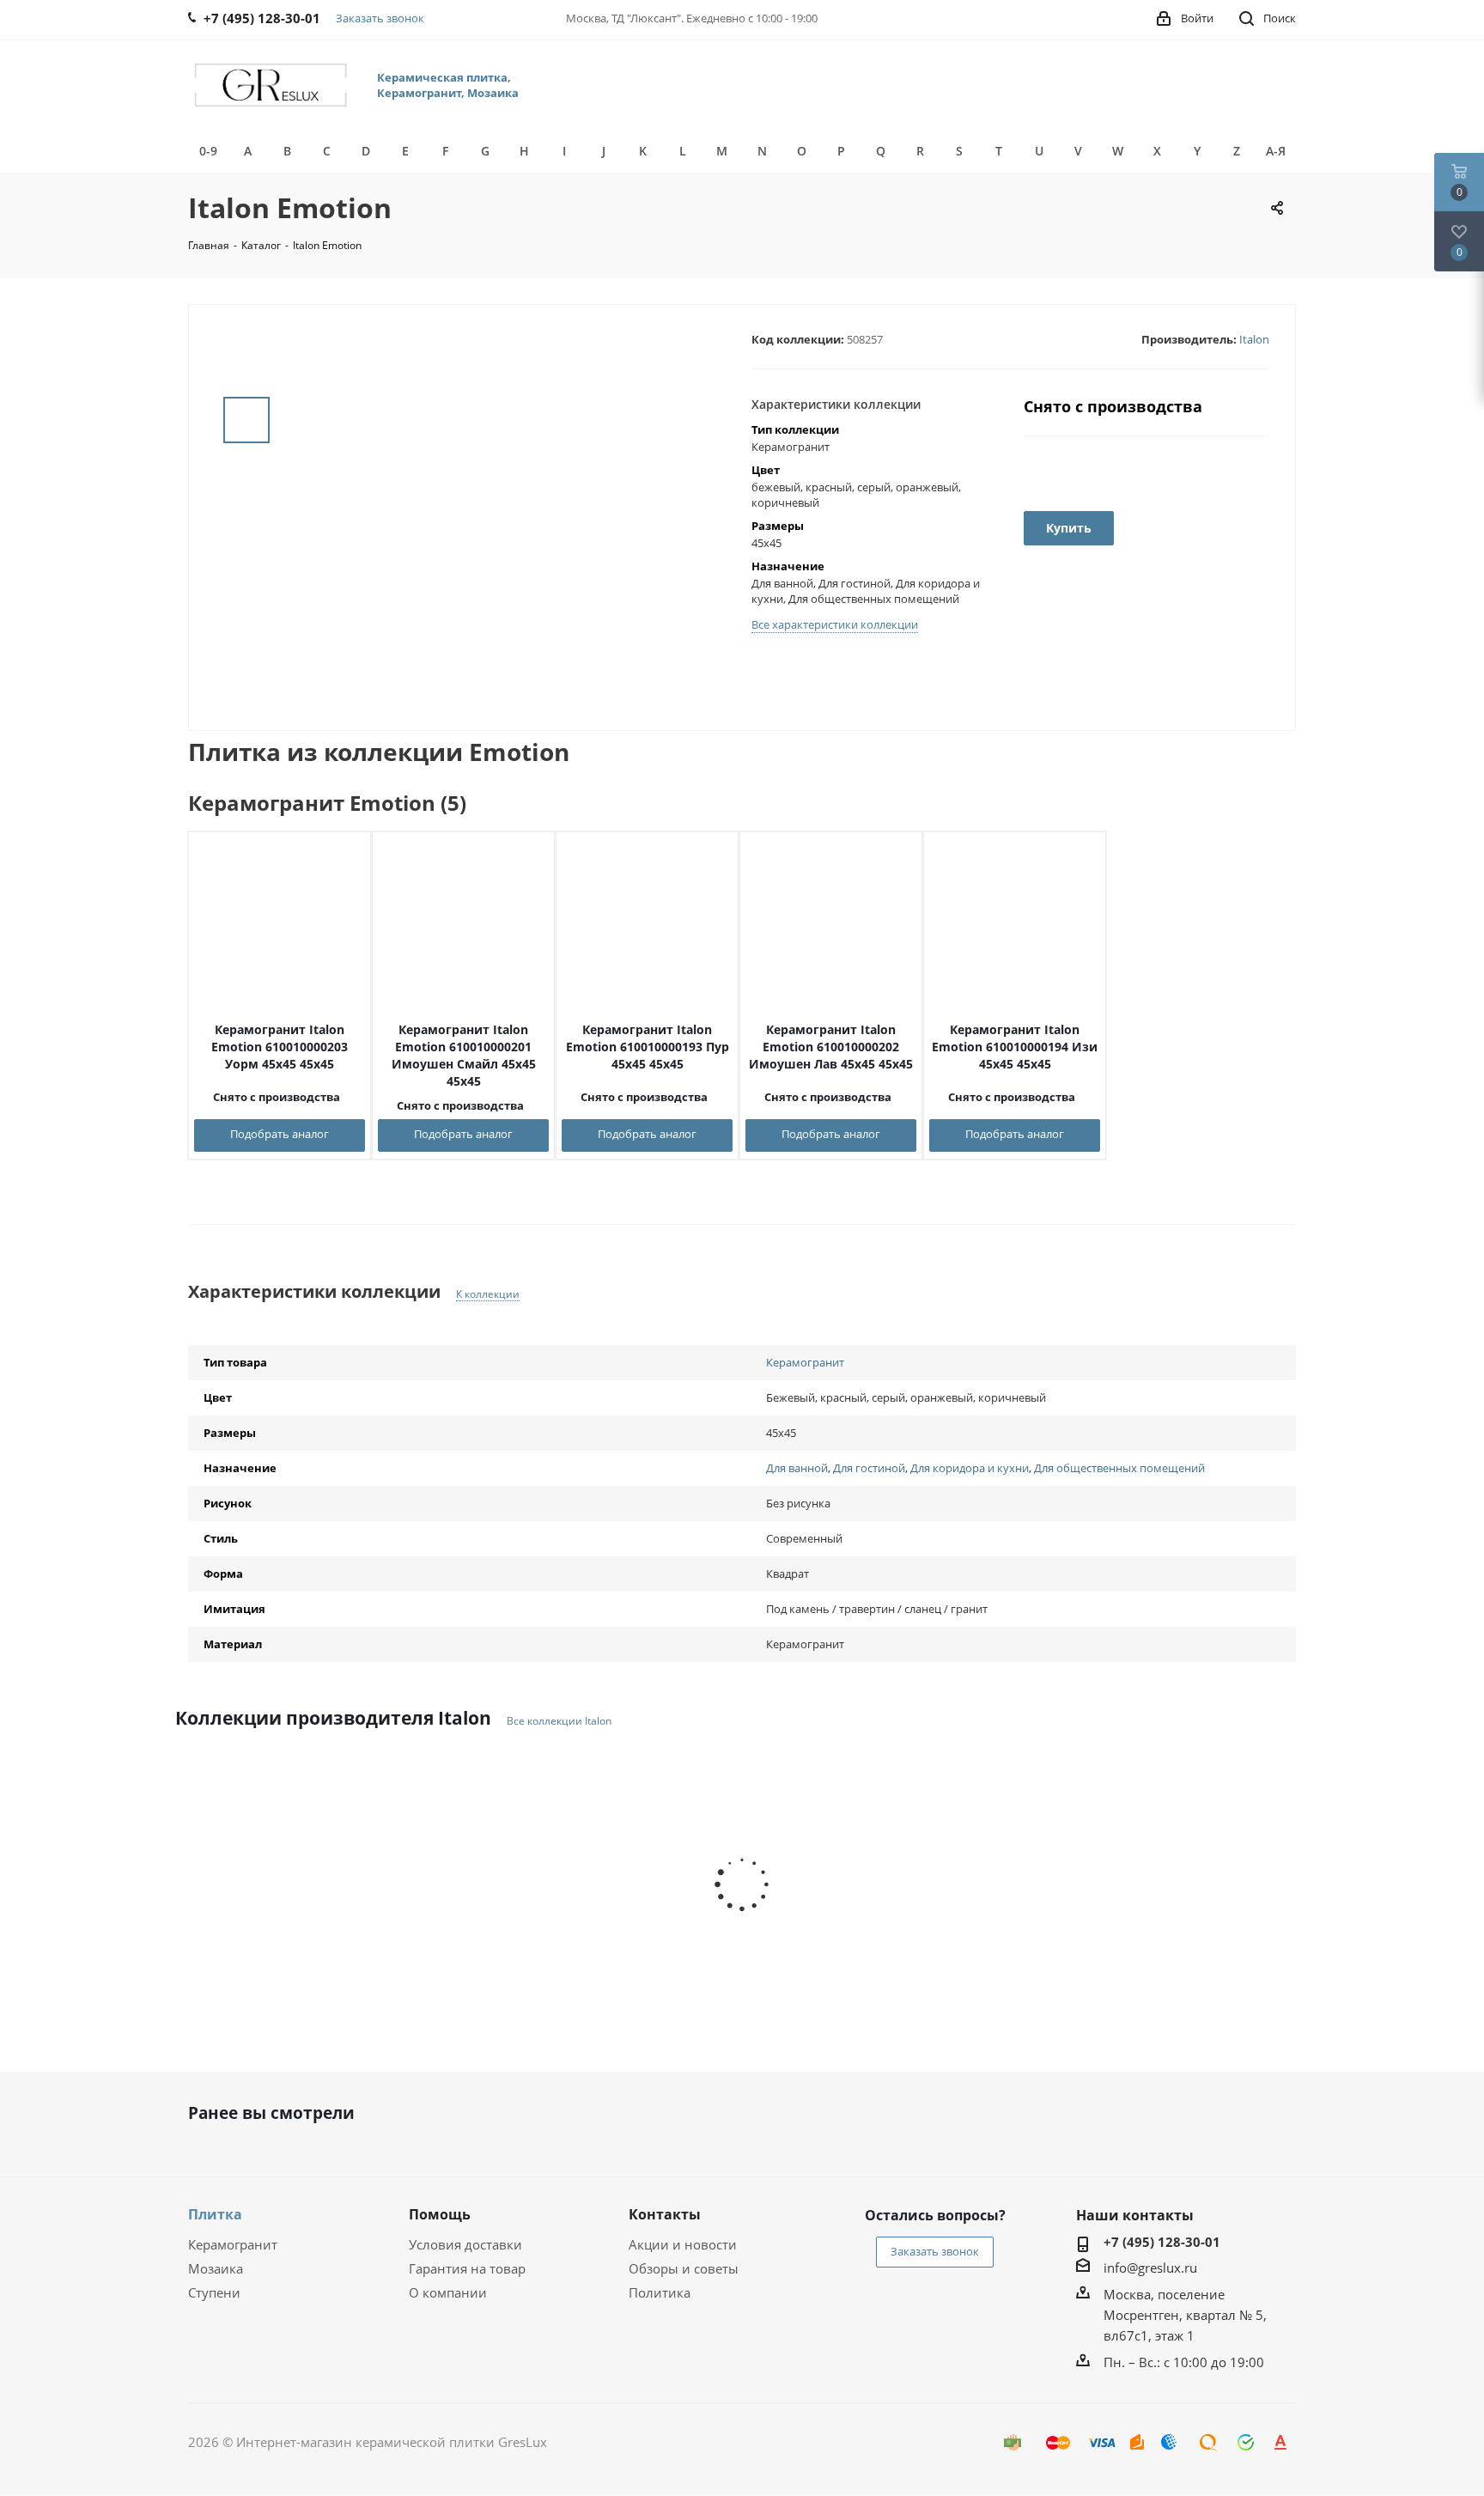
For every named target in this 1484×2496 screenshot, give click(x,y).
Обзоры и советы (684, 2268)
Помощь (440, 2214)
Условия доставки (465, 2244)
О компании (448, 2292)
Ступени (214, 2292)
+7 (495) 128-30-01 (1162, 2242)
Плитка (215, 2214)
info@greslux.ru (1150, 2268)
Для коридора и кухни (970, 1468)
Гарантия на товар (467, 2268)
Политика (660, 2292)
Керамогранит (805, 1362)
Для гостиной (869, 1468)
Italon (1254, 339)
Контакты (665, 2214)
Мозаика (216, 2268)
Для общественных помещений (1119, 1468)
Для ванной (797, 1468)
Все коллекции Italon (559, 1721)
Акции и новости (683, 2244)
